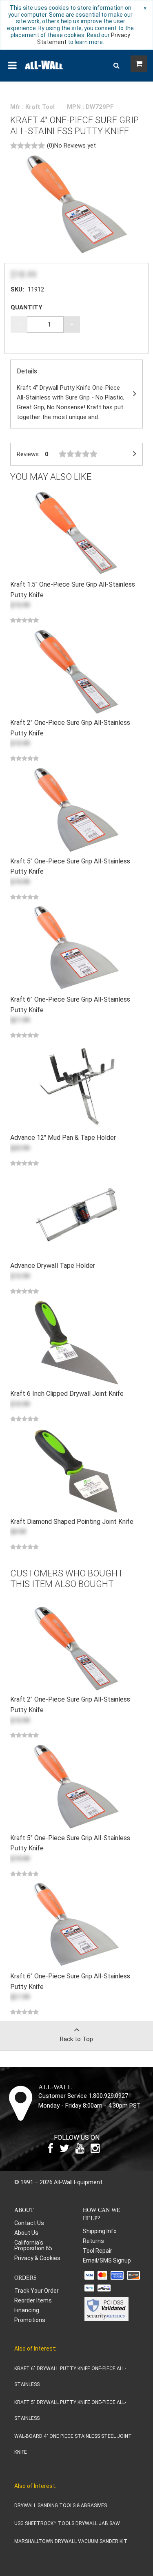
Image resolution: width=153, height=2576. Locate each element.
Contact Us (29, 2223)
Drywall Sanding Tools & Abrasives (61, 2505)
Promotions (30, 2320)
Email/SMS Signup (107, 2260)
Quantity (27, 307)
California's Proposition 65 (33, 2245)
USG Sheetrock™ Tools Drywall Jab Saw (67, 2523)
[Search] (116, 66)
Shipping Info (100, 2231)
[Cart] (139, 64)
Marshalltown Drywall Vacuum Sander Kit (71, 2541)
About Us (26, 2233)
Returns (93, 2241)
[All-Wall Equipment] (44, 64)
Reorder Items (33, 2300)
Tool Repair (98, 2251)
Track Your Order (37, 2291)
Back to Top (76, 2039)
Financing (27, 2310)
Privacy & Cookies (37, 2258)
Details (71, 394)
